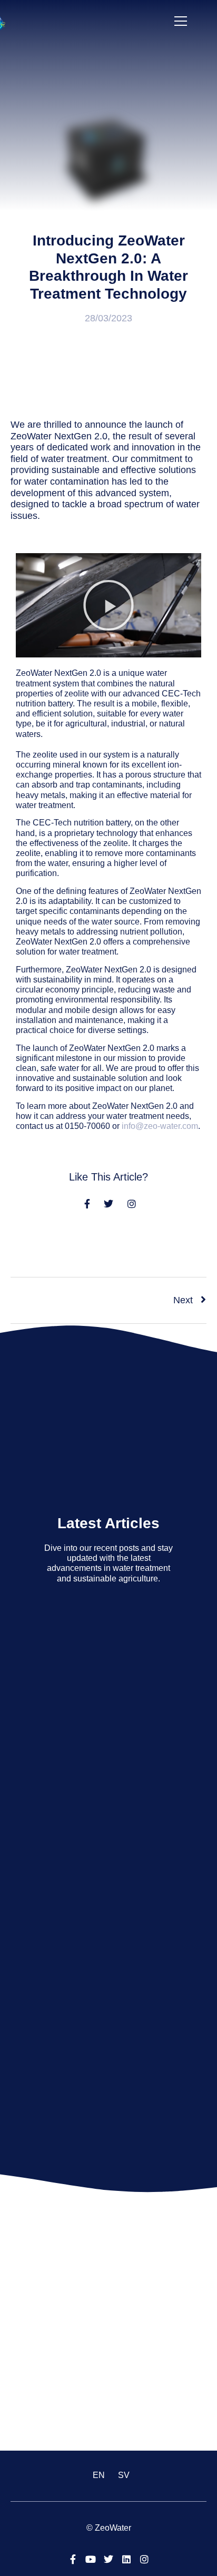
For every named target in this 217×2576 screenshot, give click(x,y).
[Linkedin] (126, 2559)
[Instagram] (144, 2559)
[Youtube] (91, 2559)
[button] (108, 605)
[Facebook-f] (73, 2559)
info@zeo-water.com (160, 1126)
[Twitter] (108, 2559)
